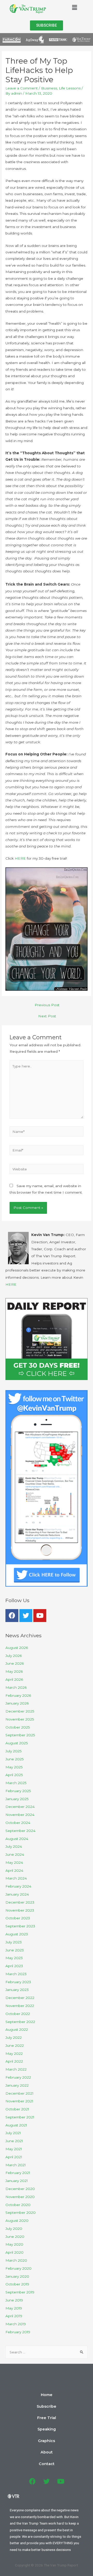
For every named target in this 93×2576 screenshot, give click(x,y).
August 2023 (17, 1934)
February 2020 (18, 2268)
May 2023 (14, 1958)
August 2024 (17, 1839)
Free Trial (47, 2418)
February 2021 (18, 2173)
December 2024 (20, 1807)
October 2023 (18, 1918)
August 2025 (17, 1743)
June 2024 (15, 1854)
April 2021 (14, 2157)
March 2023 (16, 1974)
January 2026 (17, 1703)
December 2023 (20, 1902)
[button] (47, 25)
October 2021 (17, 2109)
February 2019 (18, 2332)
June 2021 (14, 2141)
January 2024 (17, 1894)
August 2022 (17, 2029)
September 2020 (21, 2213)
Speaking (47, 2429)
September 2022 (20, 2022)
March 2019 (16, 2324)
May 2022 (14, 2054)
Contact (47, 2464)
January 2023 (17, 1990)
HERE (20, 858)
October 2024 (18, 1823)
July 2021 (13, 2133)
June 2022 (15, 2045)
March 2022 (16, 2069)
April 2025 (14, 1775)
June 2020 (15, 2237)
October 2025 (18, 1727)
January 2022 (17, 2085)
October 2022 (18, 2014)
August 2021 (16, 2125)
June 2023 (15, 1950)
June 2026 (15, 1663)
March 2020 (16, 2260)
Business (49, 88)
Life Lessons (70, 88)
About (47, 2452)
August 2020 (17, 2221)
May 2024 (14, 1862)
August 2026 (17, 1648)
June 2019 (14, 2300)
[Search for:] (47, 2352)
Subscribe (47, 2406)
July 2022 (14, 2037)
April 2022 (14, 2061)
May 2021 (14, 2149)
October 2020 (18, 2205)
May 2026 (14, 1671)
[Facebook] (12, 1616)
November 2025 (20, 1719)
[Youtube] (40, 1616)
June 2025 (15, 1759)
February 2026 (18, 1695)
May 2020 (14, 2244)
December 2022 (20, 1998)
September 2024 (20, 1831)
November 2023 (20, 1910)
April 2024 (14, 1870)
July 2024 (14, 1846)
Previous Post (47, 1005)
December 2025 (20, 1711)
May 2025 (14, 1767)
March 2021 (16, 2165)
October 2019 (17, 2284)
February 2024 (18, 1886)
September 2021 (20, 2117)
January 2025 (17, 1799)
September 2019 (20, 2292)
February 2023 (18, 1982)
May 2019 (14, 2308)
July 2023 (14, 1942)
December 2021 (20, 2093)
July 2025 (14, 1751)
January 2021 (17, 2181)
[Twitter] (26, 1616)
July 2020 (14, 2229)
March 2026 (16, 1687)
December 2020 (20, 2189)
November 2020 (20, 2197)
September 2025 (20, 1735)
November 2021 (19, 2101)
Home (47, 2395)
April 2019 (14, 2316)
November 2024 (20, 1815)
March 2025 (16, 1783)
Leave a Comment (22, 88)
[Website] (47, 1170)
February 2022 (18, 2077)
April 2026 (14, 1679)
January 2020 (17, 2276)
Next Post (47, 1016)
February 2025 (18, 1791)
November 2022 (20, 2006)
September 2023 (20, 1926)
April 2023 (14, 1966)
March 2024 (16, 1878)
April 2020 (14, 2252)
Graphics (47, 2441)
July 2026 (14, 1656)
